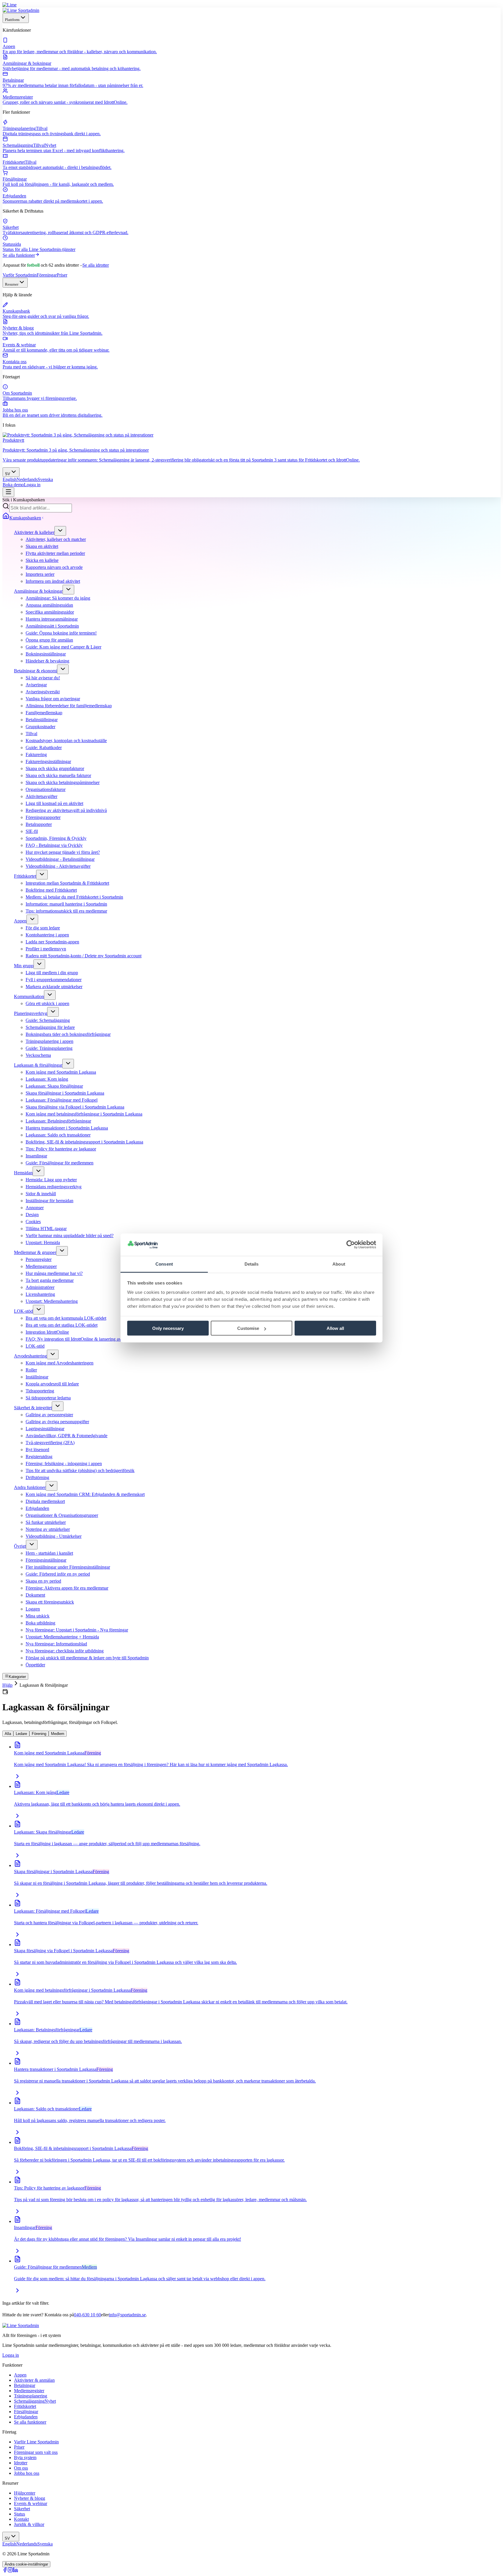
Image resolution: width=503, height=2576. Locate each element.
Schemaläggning (35, 2401)
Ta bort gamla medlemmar (50, 1280)
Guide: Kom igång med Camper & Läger (63, 647)
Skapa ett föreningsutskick (50, 1602)
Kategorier (17, 1677)
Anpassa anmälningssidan (49, 605)
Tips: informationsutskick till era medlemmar (66, 911)
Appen (20, 921)
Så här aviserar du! (43, 678)
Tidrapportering (40, 1391)
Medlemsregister (29, 2391)
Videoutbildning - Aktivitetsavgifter (58, 866)
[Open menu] (8, 492)
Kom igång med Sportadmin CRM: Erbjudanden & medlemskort (85, 1494)
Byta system (25, 2457)
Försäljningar (26, 2412)
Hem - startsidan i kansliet (49, 1553)
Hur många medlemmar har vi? (54, 1273)
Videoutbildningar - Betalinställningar (60, 859)
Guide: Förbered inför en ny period (58, 1574)
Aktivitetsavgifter (41, 796)
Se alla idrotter (96, 265)
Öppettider (35, 1665)
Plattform (12, 20)
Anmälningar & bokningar (38, 591)
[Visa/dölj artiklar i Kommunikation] (50, 995)
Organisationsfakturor (46, 789)
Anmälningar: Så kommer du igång (58, 598)
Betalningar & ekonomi (36, 671)
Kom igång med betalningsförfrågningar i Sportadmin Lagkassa (84, 1114)
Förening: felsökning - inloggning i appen (64, 1464)
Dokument (35, 1595)
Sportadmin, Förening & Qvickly (56, 838)
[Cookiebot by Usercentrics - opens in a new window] (351, 1245)
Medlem (58, 1734)
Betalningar (25, 2385)
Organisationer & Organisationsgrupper (62, 1515)
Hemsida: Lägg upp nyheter (51, 1180)
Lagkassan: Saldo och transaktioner (58, 1135)
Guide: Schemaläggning (48, 1020)
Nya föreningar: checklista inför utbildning (65, 1651)
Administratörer (40, 1287)
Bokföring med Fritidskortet (51, 890)
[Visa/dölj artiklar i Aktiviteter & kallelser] (60, 531)
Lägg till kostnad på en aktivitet (54, 803)
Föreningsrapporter (43, 817)
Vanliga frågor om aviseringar (53, 699)
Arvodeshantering (30, 1356)
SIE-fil (32, 831)
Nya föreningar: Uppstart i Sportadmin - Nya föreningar (77, 1630)
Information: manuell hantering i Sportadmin (66, 904)
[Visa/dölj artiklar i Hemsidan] (38, 1171)
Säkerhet (22, 2509)
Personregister (39, 1259)
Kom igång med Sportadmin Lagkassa (61, 1072)
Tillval (31, 734)
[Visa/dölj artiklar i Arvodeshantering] (53, 1354)
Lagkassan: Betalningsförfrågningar (58, 1121)
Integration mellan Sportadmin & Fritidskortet (67, 883)
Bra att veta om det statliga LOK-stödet (62, 1325)
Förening (39, 1734)
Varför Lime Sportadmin (36, 2442)
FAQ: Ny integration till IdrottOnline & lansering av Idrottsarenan (86, 1339)
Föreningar (47, 275)
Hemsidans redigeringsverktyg (54, 1187)
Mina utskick (38, 1616)
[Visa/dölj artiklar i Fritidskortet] (42, 875)
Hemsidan (23, 1173)
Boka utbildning (40, 1623)
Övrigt (20, 1546)
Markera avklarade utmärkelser (54, 987)
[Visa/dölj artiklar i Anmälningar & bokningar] (68, 590)
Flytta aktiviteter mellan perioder (55, 553)
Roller (31, 1370)
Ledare (21, 1734)
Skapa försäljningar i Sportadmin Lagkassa (65, 1093)
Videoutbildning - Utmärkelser (54, 1536)
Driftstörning (37, 1477)
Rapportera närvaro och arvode (54, 567)
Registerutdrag (39, 1457)
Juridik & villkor (29, 2524)
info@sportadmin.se (127, 2315)
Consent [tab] (164, 1264)
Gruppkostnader (40, 727)
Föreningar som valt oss (36, 2452)
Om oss (21, 2468)
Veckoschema (38, 1055)
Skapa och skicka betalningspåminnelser (63, 782)
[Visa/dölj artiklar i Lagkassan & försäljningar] (68, 1064)
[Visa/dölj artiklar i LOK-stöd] (39, 1310)
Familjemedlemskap (44, 713)
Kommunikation (29, 996)
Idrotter (21, 2463)
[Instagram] (10, 2571)
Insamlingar (36, 1156)
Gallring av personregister (49, 1415)
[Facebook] (5, 2571)
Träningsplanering (31, 2396)
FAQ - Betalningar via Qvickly (54, 845)
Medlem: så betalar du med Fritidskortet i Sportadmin (74, 897)
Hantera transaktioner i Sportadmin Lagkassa (67, 1128)
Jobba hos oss (27, 2473)
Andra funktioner (30, 1487)
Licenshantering (40, 1294)
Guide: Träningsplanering (49, 1048)
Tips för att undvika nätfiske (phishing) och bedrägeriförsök (80, 1470)
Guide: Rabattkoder (44, 748)
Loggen (33, 1609)
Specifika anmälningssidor (50, 612)
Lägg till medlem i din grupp (52, 973)
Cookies (33, 1222)
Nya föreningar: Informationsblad (56, 1644)
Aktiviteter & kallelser (34, 532)
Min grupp (24, 966)
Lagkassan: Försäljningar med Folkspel (62, 1100)
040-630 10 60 (87, 2315)
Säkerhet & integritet (33, 1408)
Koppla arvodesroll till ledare (52, 1384)
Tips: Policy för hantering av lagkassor (61, 1149)
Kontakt (21, 2519)
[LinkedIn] (15, 2571)
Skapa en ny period (43, 1581)
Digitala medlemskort (45, 1501)
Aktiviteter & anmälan (34, 2380)
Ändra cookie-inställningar (26, 2564)
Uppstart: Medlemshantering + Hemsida (62, 1637)
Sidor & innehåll (41, 1194)
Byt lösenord (37, 1450)
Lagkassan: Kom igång (47, 1079)
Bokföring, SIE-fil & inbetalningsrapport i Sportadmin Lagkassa (84, 1142)
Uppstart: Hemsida (43, 1242)
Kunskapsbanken (25, 518)
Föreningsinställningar (46, 1560)
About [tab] (339, 1264)
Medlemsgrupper (41, 1266)
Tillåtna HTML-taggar (46, 1229)
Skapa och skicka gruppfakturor (55, 768)
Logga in (32, 485)
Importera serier (40, 574)
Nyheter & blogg (30, 2498)
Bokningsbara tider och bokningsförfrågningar (68, 1034)
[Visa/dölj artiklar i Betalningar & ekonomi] (63, 669)
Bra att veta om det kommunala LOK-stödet (66, 1318)
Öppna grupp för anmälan (49, 640)
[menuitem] (251, 46)
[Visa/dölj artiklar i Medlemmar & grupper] (62, 1251)
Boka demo (13, 485)
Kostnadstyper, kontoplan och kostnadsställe (66, 741)
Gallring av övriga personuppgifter (57, 1422)
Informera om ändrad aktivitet (53, 581)
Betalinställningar (42, 720)
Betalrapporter (39, 824)
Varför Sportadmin (20, 275)
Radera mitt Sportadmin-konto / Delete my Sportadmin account (84, 956)
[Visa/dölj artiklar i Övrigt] (32, 1545)
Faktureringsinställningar (48, 761)
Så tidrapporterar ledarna (48, 1398)
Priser (62, 275)
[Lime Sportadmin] (21, 10)
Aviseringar (36, 685)
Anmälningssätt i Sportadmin (52, 626)
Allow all (335, 1328)
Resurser (12, 284)
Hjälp (7, 1685)
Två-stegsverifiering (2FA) (50, 1443)
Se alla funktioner (19, 255)
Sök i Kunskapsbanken (24, 500)
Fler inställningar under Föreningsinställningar (68, 1567)
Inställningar (37, 1377)
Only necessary (168, 1328)
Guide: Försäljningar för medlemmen (60, 1163)
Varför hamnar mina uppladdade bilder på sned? (70, 1236)
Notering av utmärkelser (48, 1529)
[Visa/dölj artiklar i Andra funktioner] (52, 1486)
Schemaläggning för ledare (50, 1027)
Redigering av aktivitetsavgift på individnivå (66, 810)
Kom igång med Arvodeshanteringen (60, 1363)
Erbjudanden (37, 1508)
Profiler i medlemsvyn (46, 949)
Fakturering (36, 755)
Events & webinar (31, 2503)
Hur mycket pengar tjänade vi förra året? (63, 852)
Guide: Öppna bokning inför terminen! (61, 633)
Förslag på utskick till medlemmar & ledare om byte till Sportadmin (87, 1658)
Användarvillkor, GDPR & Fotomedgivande (67, 1436)
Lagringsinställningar (45, 1429)
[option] (10, 479)
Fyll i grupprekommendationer (54, 980)
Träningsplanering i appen (49, 1041)
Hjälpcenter (25, 2493)
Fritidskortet (25, 876)
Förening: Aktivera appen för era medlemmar (67, 1588)
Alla (8, 1734)
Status (20, 2514)
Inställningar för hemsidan (49, 1201)
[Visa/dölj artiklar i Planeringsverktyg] (53, 1012)
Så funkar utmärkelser (46, 1522)
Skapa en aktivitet (42, 546)
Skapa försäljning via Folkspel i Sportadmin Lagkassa (75, 1107)
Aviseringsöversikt (43, 692)
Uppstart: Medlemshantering (52, 1301)
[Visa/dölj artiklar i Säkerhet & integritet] (58, 1406)
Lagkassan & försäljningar (38, 1065)
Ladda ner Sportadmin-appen (52, 942)
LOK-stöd (23, 1311)
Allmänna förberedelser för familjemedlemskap (69, 706)
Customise (248, 1328)
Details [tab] (252, 1264)
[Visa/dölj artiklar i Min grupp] (39, 964)
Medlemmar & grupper (35, 1252)
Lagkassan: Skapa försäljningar (54, 1086)
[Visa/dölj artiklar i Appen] (32, 919)
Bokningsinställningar (46, 654)
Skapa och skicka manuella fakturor (58, 775)
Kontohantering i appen (47, 935)
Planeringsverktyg (31, 1013)
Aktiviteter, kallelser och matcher (56, 539)
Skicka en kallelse (42, 560)
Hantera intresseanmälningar (52, 619)
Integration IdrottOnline (47, 1332)
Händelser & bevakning (47, 661)
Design (32, 1215)
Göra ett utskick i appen (47, 1003)
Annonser (35, 1208)
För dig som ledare (43, 928)
